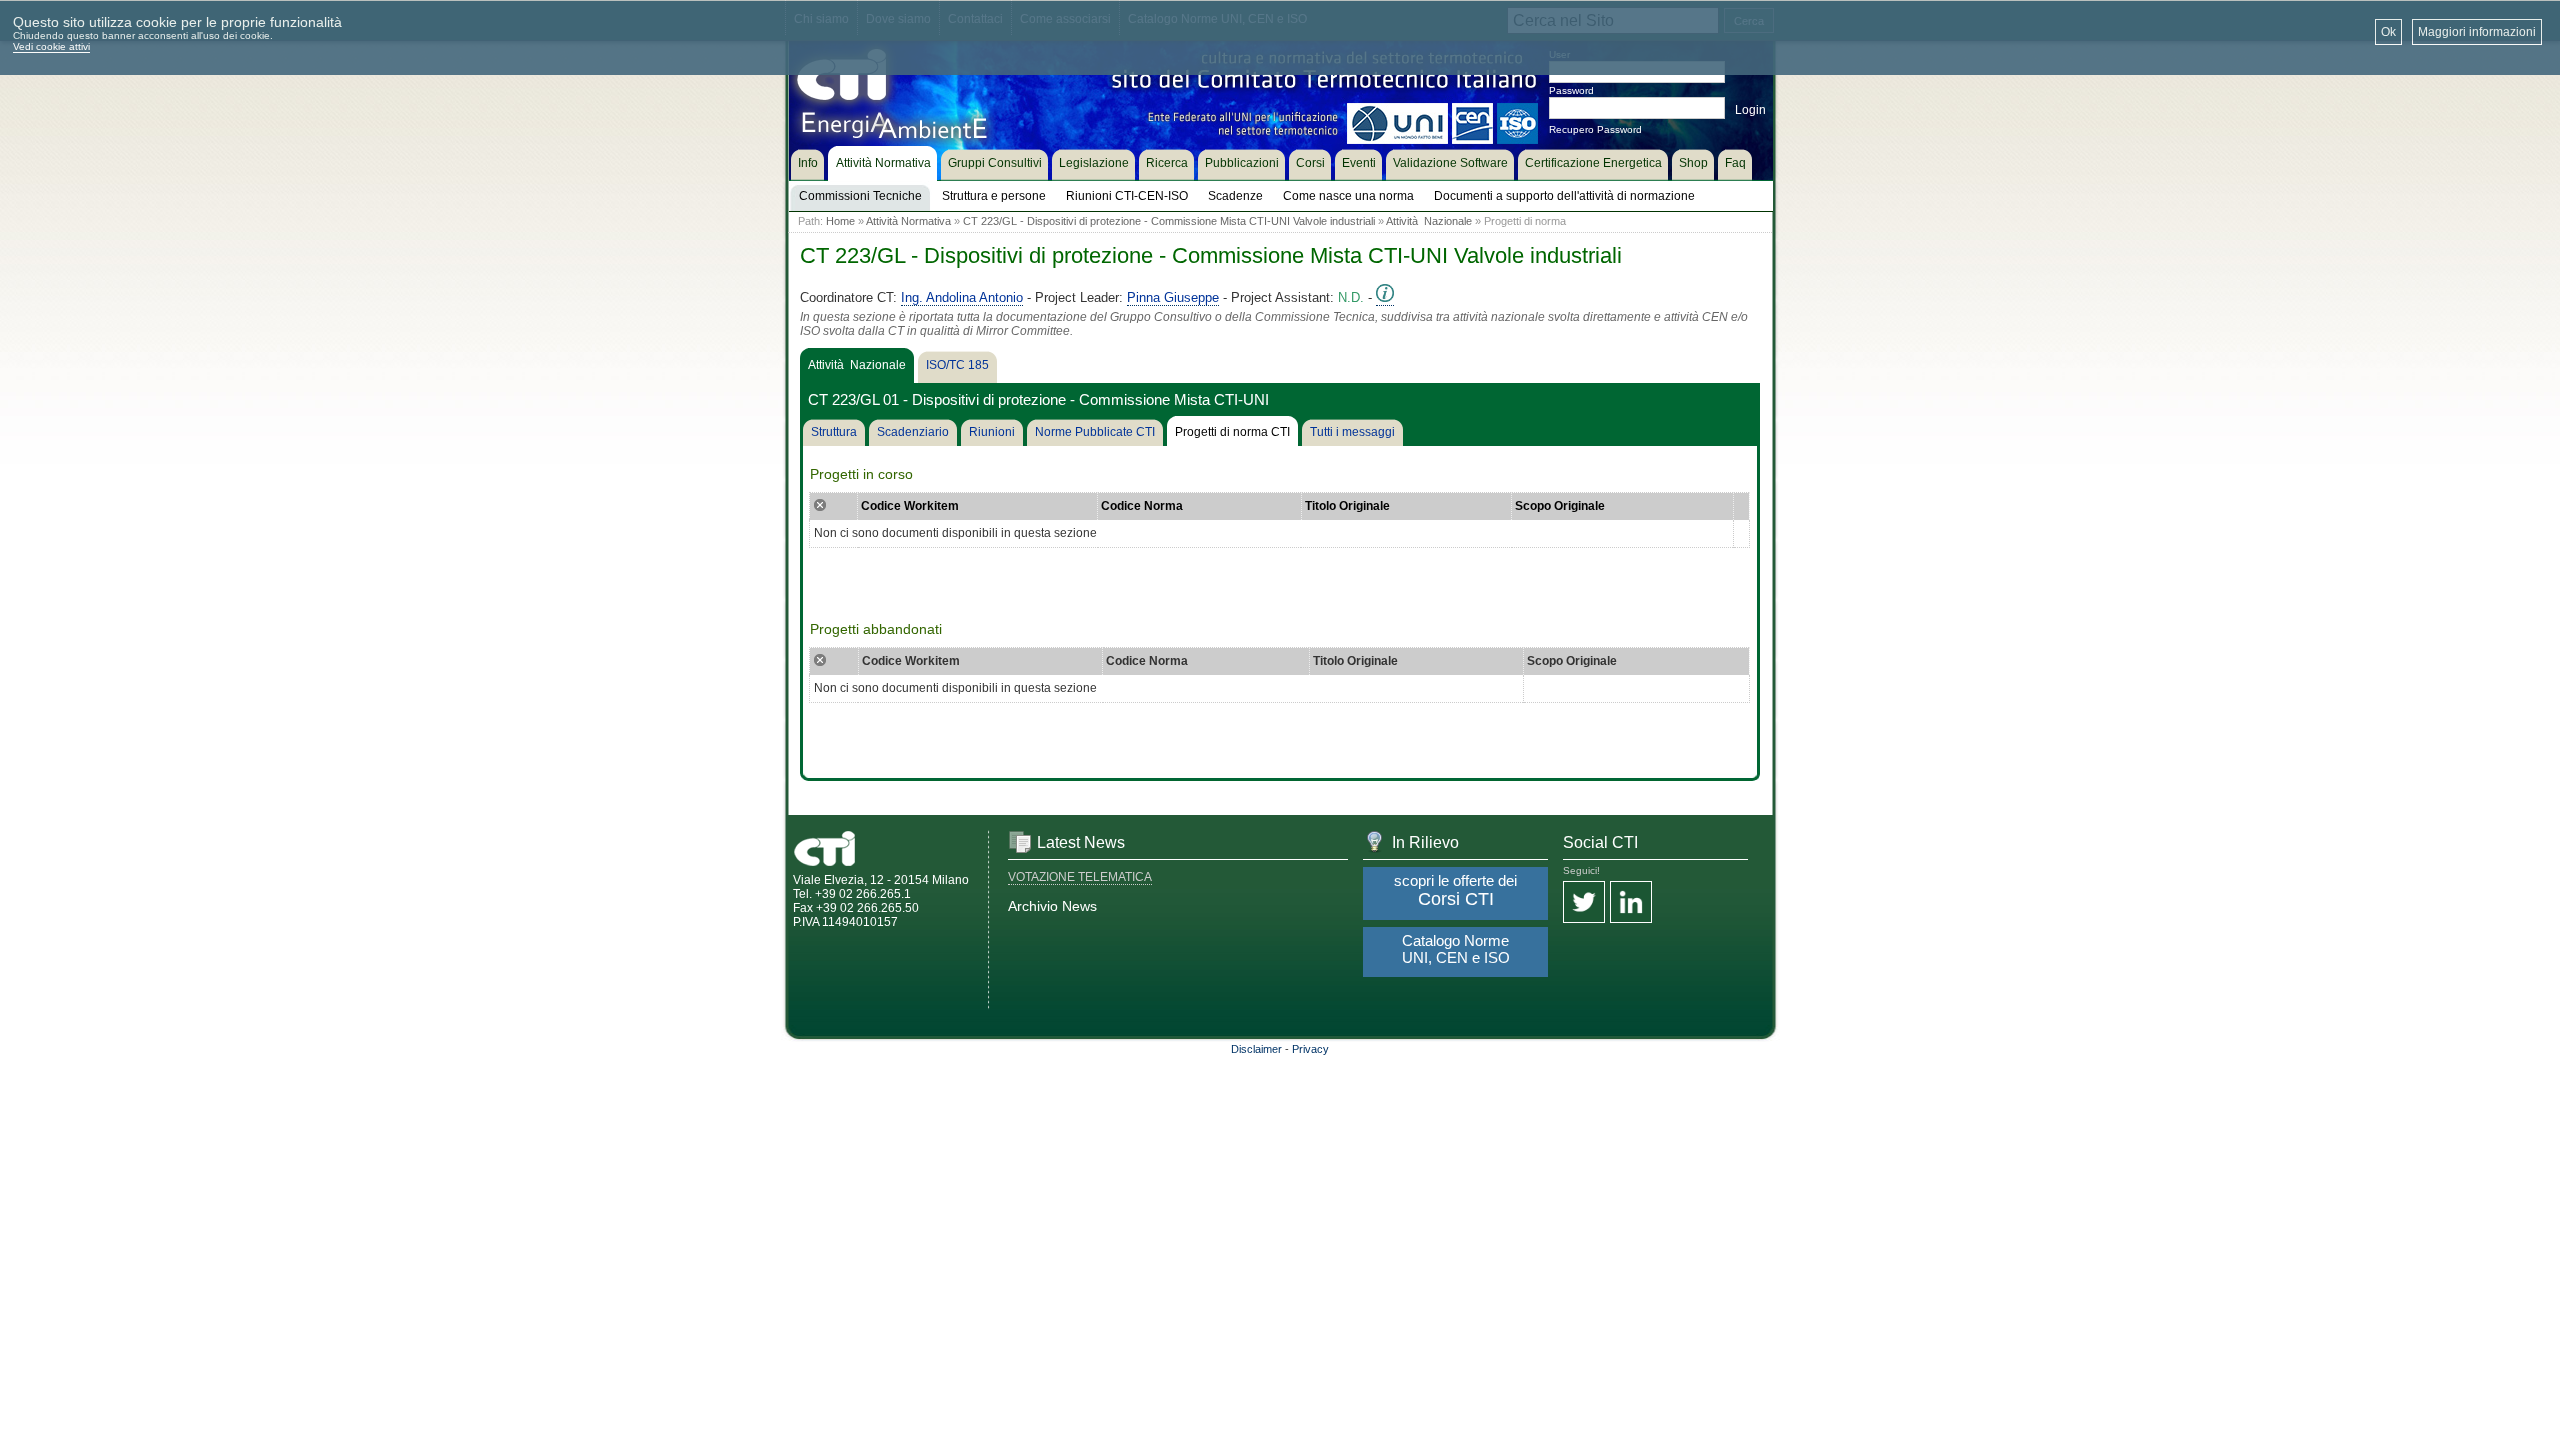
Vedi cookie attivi (51, 46)
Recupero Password (1595, 129)
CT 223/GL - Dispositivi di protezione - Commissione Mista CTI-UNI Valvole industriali (1169, 221)
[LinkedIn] (1631, 903)
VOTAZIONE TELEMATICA (1080, 877)
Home (840, 221)
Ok (2388, 32)
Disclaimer (1256, 1049)
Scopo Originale (1560, 506)
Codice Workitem (910, 506)
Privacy (1310, 1049)
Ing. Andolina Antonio (962, 297)
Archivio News (1052, 906)
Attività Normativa (908, 221)
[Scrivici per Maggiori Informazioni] (1385, 298)
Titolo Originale (1347, 506)
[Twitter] (1584, 903)
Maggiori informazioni (2477, 32)
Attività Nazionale (1429, 221)
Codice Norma (1142, 506)
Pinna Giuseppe (1173, 297)
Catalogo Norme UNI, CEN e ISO (1456, 949)
